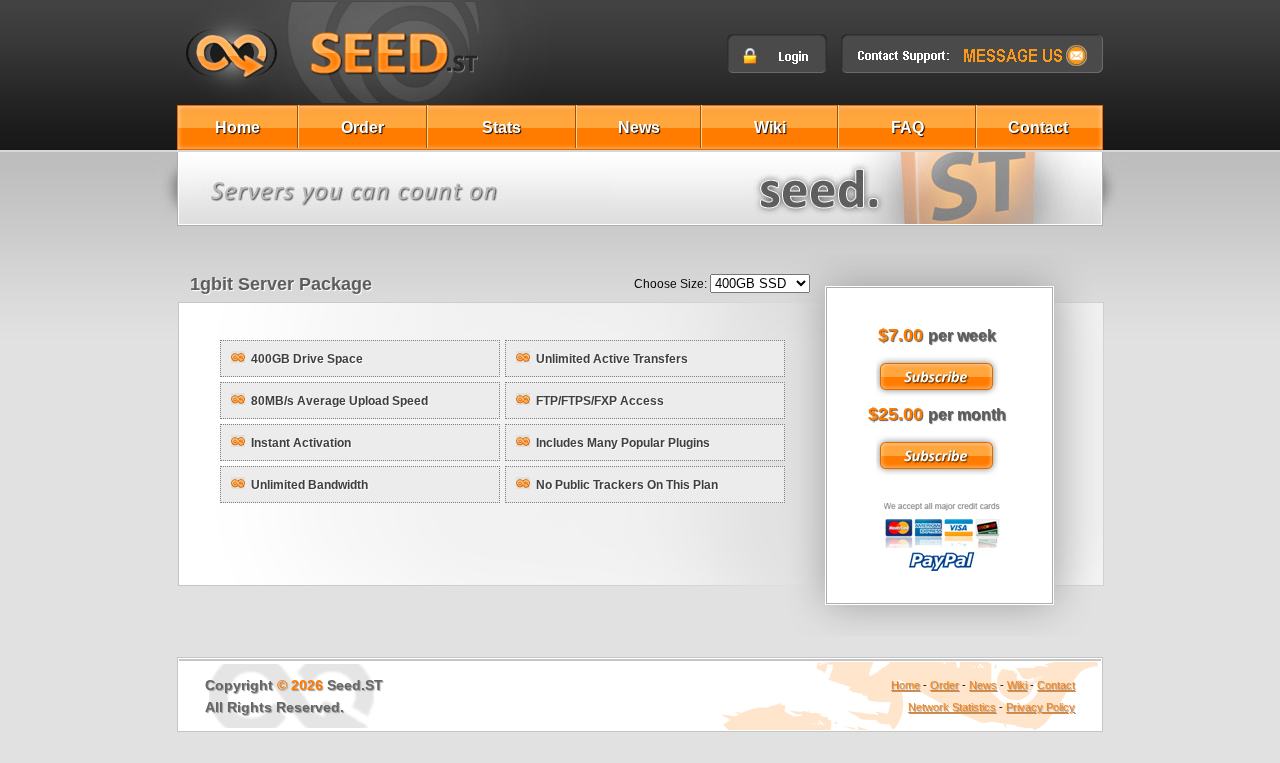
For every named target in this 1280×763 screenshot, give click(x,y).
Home (237, 127)
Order (362, 127)
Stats (501, 127)
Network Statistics (952, 707)
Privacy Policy (1040, 707)
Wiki (770, 127)
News (639, 127)
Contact (1038, 127)
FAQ (907, 127)
